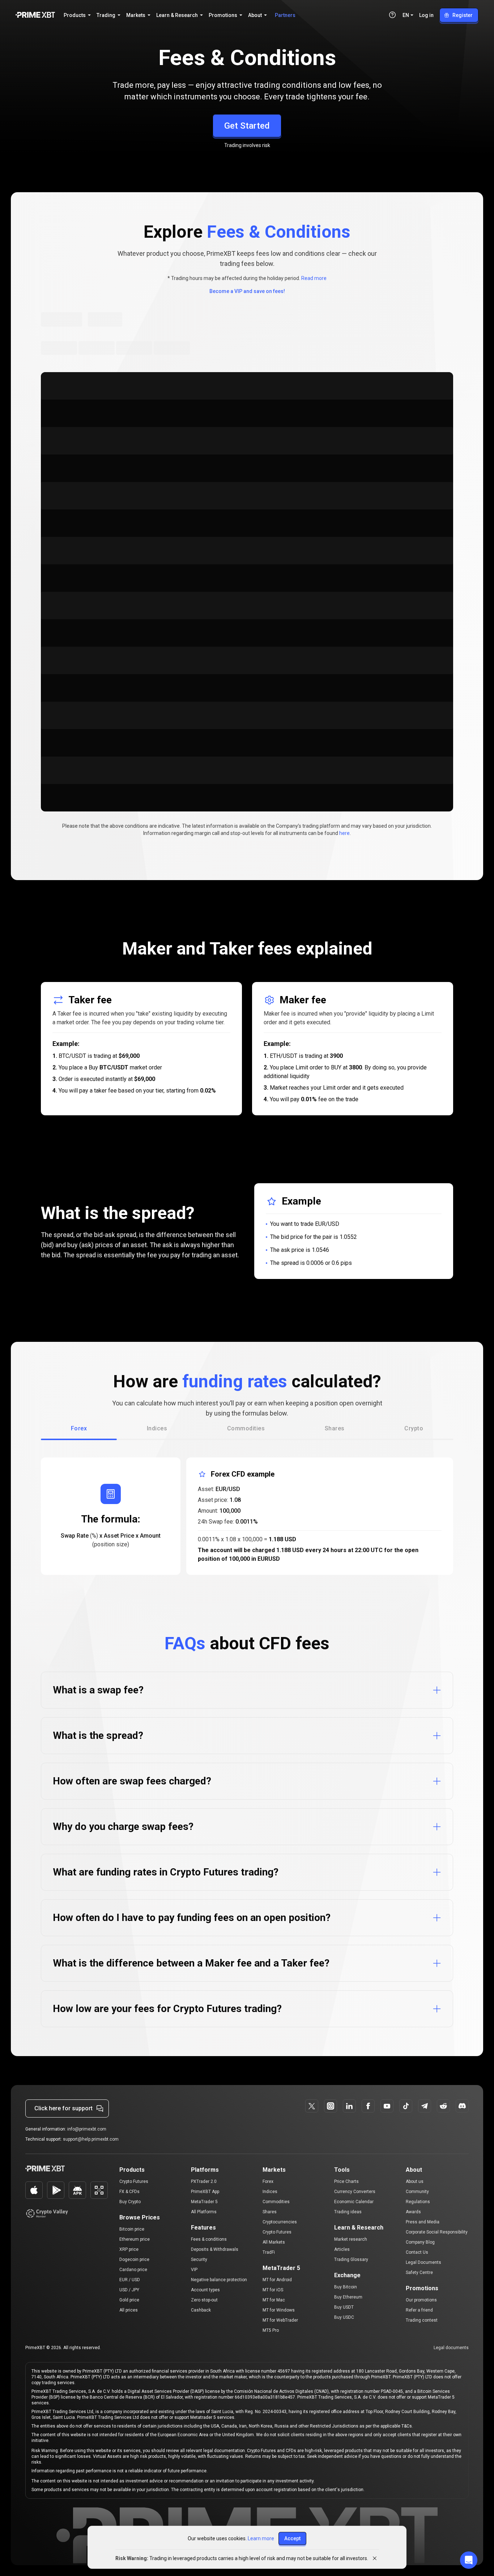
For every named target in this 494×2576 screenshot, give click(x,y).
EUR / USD (130, 2280)
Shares (270, 2212)
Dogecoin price (134, 2260)
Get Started (247, 126)
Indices (270, 2192)
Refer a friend (419, 2310)
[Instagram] (331, 2106)
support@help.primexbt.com (91, 2139)
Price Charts (346, 2181)
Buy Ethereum (348, 2297)
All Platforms (204, 2212)
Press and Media (423, 2222)
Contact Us (417, 2252)
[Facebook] (368, 2106)
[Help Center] (392, 15)
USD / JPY (129, 2290)
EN (406, 15)
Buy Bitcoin (346, 2287)
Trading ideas (348, 2212)
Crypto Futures (134, 2181)
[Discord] (462, 2106)
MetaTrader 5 (204, 2202)
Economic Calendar (354, 2202)
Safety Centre (419, 2273)
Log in (426, 15)
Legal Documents (423, 2262)
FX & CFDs (129, 2192)
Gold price (129, 2300)
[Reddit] (443, 2106)
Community (417, 2192)
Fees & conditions (209, 2239)
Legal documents (451, 2348)
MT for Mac (274, 2300)
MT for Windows (279, 2310)
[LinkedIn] (349, 2106)
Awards (413, 2212)
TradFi (269, 2252)
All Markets (274, 2242)
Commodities (276, 2202)
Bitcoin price (132, 2229)
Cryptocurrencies (280, 2222)
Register (463, 15)
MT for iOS (273, 2290)
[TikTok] (406, 2106)
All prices (129, 2310)
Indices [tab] (157, 1428)
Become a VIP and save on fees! (247, 291)
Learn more (261, 2538)
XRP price (129, 2249)
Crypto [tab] (414, 1428)
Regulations (418, 2202)
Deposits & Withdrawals (215, 2249)
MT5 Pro (271, 2330)
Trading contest (422, 2320)
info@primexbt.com (87, 2129)
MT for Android (277, 2280)
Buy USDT (344, 2307)
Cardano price (133, 2270)
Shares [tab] (335, 1428)
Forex (268, 2181)
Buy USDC (344, 2317)
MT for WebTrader (280, 2320)
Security (199, 2260)
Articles (342, 2249)
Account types (205, 2290)
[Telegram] (425, 2106)
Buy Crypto (130, 2202)
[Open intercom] (469, 2560)
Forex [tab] (79, 1428)
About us (415, 2181)
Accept (292, 2538)
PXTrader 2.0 (204, 2181)
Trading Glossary (351, 2260)
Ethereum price (135, 2239)
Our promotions (421, 2300)
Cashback (201, 2310)
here (344, 833)
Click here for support (63, 2108)
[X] (312, 2106)
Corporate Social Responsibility (437, 2232)
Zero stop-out (204, 2300)
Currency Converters (355, 2192)
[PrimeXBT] (35, 15)
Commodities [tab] (246, 1428)
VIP (194, 2270)
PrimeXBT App (205, 2192)
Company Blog (420, 2242)
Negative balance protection (219, 2280)
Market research (351, 2239)
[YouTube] (387, 2106)
